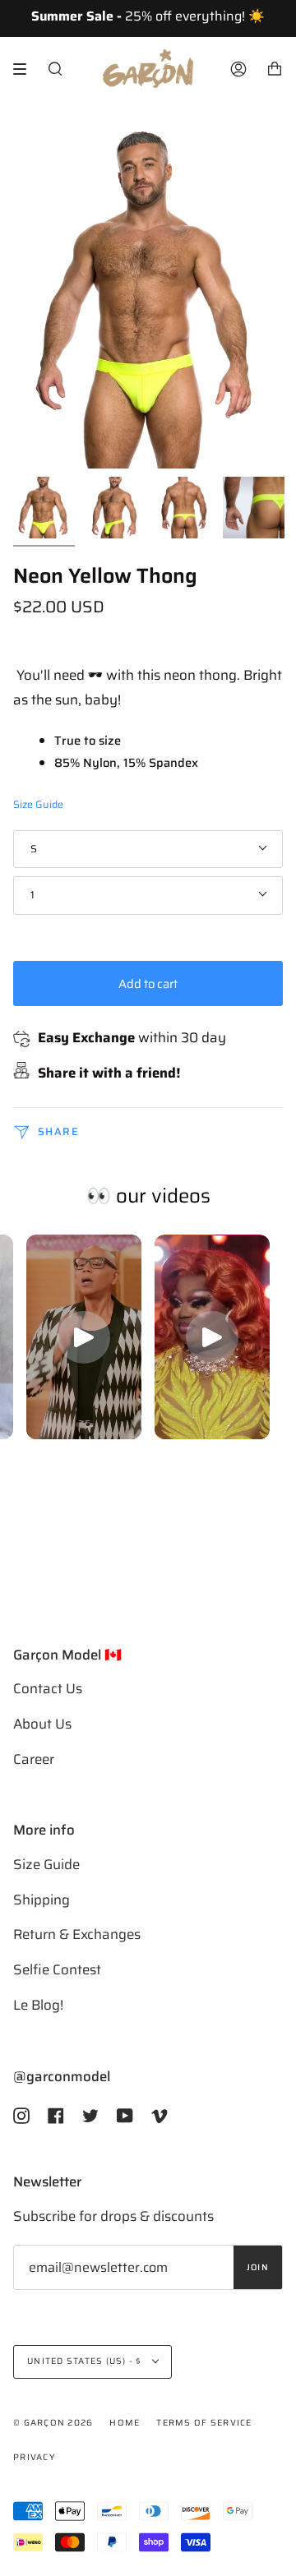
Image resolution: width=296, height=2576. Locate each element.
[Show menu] (25, 69)
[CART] (275, 69)
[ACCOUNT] (238, 69)
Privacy (34, 2457)
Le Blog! (38, 2005)
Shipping (42, 1900)
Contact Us (48, 1688)
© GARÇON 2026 (53, 2423)
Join (258, 2267)
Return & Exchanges (77, 1934)
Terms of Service (204, 2423)
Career (34, 1759)
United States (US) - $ (86, 2361)
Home (125, 2423)
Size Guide (38, 805)
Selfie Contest (57, 1969)
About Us (42, 1724)
